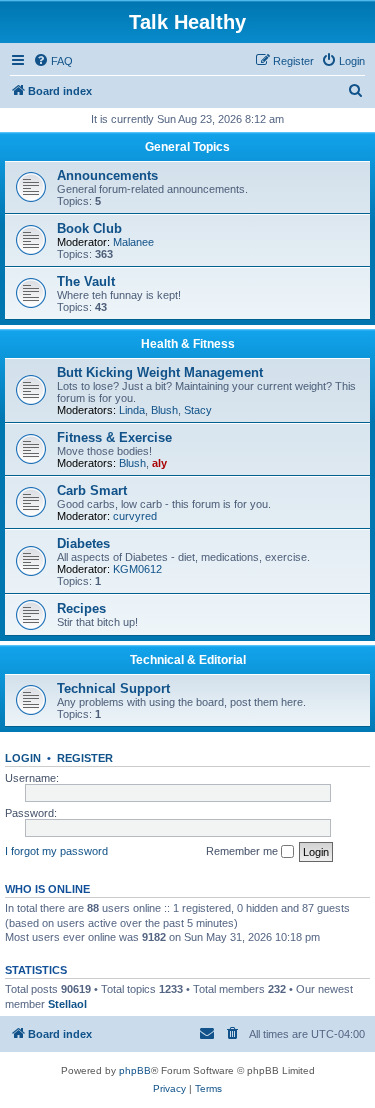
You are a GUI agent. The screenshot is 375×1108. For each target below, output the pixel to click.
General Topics (187, 147)
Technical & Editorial (188, 660)
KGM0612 (137, 569)
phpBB (135, 1070)
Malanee (133, 242)
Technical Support (113, 688)
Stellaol (67, 1004)
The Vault (86, 281)
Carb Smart (92, 490)
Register (85, 758)
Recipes (81, 608)
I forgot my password (56, 851)
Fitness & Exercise (114, 437)
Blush (164, 410)
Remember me (243, 851)
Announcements (107, 175)
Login (23, 758)
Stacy (198, 410)
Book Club (89, 228)
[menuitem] (53, 61)
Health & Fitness (188, 344)
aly (159, 463)
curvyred (135, 516)
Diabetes (83, 543)
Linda (132, 410)
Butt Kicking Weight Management (160, 372)
